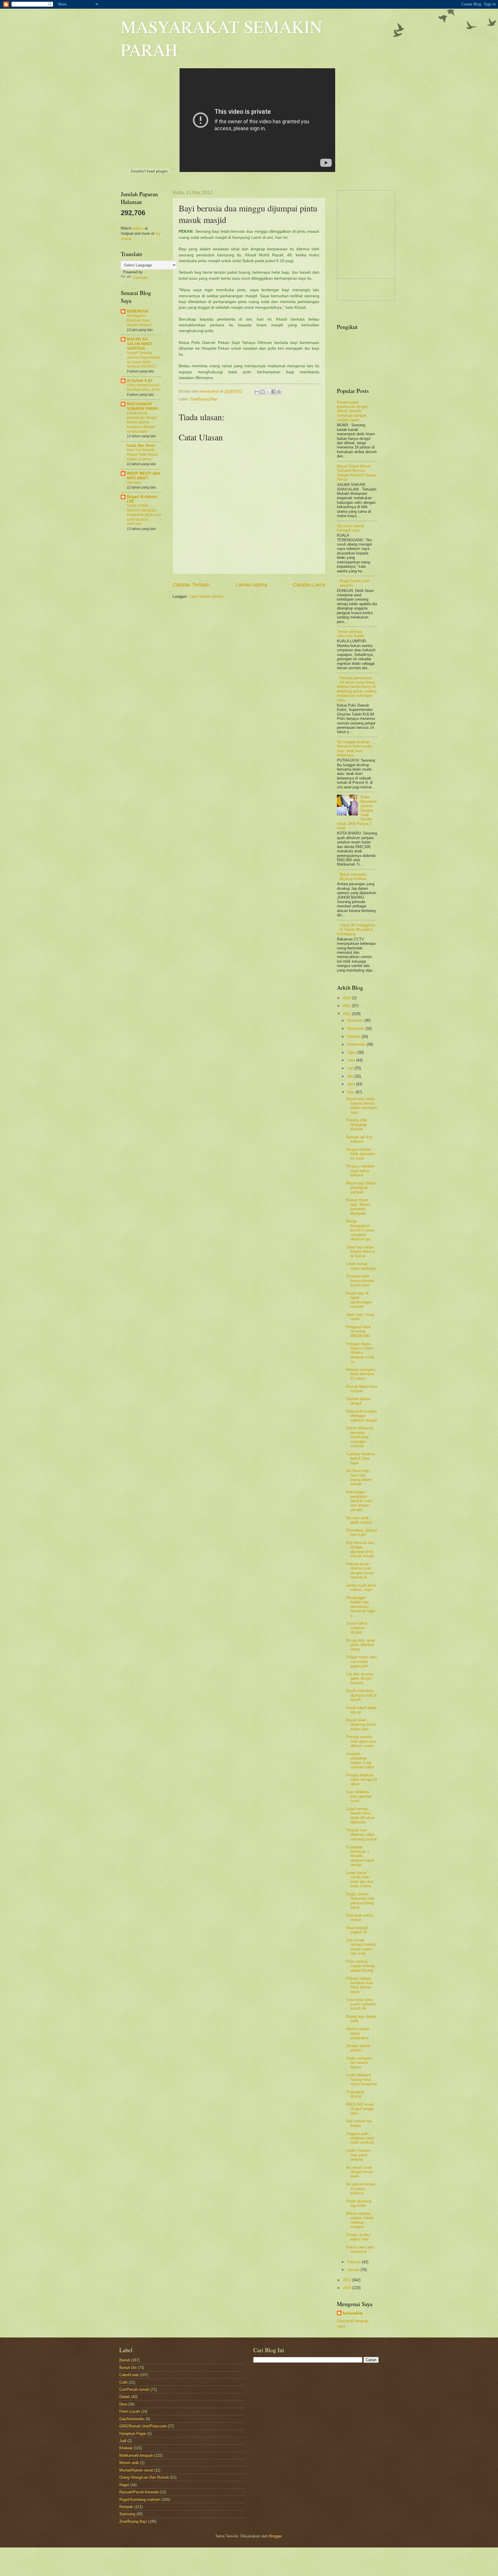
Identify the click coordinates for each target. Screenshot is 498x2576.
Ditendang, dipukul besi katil (362, 1532)
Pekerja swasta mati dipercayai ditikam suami (361, 1741)
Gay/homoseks (132, 2419)
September (357, 1044)
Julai (352, 1060)
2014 (348, 998)
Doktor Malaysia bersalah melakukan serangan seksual (360, 1437)
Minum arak (129, 2463)
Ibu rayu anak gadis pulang (359, 1520)
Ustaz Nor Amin (141, 445)
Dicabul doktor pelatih (358, 2048)
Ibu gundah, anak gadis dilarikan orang (361, 1645)
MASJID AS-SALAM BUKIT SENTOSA (140, 344)
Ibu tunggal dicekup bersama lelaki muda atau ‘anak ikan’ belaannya (354, 748)
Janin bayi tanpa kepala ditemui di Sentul (360, 1252)
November (356, 1028)
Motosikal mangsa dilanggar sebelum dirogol (361, 1416)
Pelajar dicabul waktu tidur (358, 2237)
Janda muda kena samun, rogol (361, 1587)
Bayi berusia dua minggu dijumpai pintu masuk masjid (360, 1549)
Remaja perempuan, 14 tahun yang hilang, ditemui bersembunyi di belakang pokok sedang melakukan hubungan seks (357, 689)
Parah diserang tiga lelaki (359, 2203)
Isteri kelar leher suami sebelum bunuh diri (361, 2004)
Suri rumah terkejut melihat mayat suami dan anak (361, 1947)
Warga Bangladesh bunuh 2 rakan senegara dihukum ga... (360, 1230)
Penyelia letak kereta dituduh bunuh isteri (360, 1281)
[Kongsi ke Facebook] (273, 392)
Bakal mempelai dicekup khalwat (353, 877)
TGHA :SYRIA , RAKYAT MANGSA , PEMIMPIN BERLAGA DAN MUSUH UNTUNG (144, 515)
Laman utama (251, 585)
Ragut (124, 2485)
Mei (351, 1076)
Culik (123, 2382)
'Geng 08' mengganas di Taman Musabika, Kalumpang (356, 930)
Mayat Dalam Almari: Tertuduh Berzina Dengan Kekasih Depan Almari (356, 473)
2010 (348, 2288)
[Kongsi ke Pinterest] (279, 392)
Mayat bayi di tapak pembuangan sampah (359, 1300)
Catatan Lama (309, 585)
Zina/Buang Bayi (204, 399)
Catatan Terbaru (191, 585)
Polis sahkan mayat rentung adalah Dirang (360, 1966)
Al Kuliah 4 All (140, 381)
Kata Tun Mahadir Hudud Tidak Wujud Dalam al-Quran (142, 455)
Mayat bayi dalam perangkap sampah (361, 1188)
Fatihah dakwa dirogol (358, 1401)
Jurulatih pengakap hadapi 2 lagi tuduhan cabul (360, 1760)
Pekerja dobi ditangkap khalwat (356, 1125)
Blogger (275, 2536)
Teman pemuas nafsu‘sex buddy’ (351, 634)
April (352, 1084)
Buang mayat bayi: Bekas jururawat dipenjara (358, 1206)
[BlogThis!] (263, 392)
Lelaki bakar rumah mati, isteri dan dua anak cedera (360, 1879)
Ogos (352, 1052)
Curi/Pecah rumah (134, 2389)
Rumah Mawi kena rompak (362, 1389)
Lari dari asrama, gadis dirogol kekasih (360, 1678)
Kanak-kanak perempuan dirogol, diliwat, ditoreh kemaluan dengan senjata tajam (142, 422)
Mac (351, 1092)
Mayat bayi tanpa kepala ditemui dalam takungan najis (362, 1105)
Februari (355, 2262)
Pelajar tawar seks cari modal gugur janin (362, 1661)
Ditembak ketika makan (360, 1918)
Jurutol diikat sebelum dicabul (357, 1628)
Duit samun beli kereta (359, 2123)
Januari (354, 2270)
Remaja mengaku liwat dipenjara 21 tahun (361, 1374)
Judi (123, 2441)
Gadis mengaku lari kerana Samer (359, 2063)
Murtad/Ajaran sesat (136, 2470)
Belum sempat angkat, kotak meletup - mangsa (360, 2220)
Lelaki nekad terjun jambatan (361, 1266)
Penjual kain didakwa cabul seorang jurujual (361, 1835)
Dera (123, 2404)
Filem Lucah (130, 2411)
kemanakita (210, 391)
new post (134, 482)
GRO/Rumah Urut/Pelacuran (143, 2426)
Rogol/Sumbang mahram (140, 2500)
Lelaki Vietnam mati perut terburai (359, 2155)
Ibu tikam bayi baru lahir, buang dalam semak (359, 1477)
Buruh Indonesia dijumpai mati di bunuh (361, 1695)
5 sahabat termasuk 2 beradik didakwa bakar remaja (360, 1856)
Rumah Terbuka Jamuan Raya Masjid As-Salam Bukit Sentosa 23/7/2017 (143, 360)
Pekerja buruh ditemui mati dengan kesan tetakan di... (360, 1571)
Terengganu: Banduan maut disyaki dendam (139, 320)
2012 (348, 1014)
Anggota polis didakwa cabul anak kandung (360, 2138)
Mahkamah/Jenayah (136, 2455)
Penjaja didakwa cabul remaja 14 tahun (362, 1780)
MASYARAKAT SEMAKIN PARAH (142, 406)
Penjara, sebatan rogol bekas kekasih (360, 1171)
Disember (356, 1020)
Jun (351, 1068)
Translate (140, 278)
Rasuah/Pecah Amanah (139, 2492)
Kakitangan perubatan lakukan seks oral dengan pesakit (359, 1501)
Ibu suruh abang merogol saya (350, 528)
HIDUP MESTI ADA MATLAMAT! (144, 476)
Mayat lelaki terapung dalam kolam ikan (361, 1725)
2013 (348, 1006)
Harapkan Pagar (133, 2434)
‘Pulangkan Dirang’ (355, 2094)
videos (138, 228)
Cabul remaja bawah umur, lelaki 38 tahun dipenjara (360, 1815)
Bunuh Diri (128, 2368)
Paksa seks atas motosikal (360, 2249)
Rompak (126, 2507)
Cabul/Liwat (129, 2375)
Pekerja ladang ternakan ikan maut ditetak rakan (360, 1985)
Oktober (354, 1037)
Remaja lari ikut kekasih (359, 1139)
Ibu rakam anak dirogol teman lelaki (360, 2172)
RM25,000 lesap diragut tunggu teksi (360, 2109)
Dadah (125, 2397)
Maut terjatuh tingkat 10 (357, 1930)
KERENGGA (137, 311)
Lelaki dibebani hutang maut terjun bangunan (362, 2079)
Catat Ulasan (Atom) (206, 596)
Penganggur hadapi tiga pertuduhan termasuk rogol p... (361, 1607)
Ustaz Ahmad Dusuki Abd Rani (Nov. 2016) (144, 387)
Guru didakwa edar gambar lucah (359, 1796)
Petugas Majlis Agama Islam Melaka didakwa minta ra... (360, 1353)
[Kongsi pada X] (268, 392)
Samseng (127, 2514)
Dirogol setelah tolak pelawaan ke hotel (361, 1154)
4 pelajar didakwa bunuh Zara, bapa (361, 1458)
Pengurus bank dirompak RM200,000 (359, 1331)
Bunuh (125, 2360)
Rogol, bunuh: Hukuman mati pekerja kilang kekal (360, 1901)
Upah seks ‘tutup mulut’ (360, 1317)
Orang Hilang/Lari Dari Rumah (144, 2477)
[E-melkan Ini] (257, 392)
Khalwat (126, 2448)
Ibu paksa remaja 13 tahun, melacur (361, 2189)
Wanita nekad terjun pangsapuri (358, 2033)
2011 (348, 2280)
